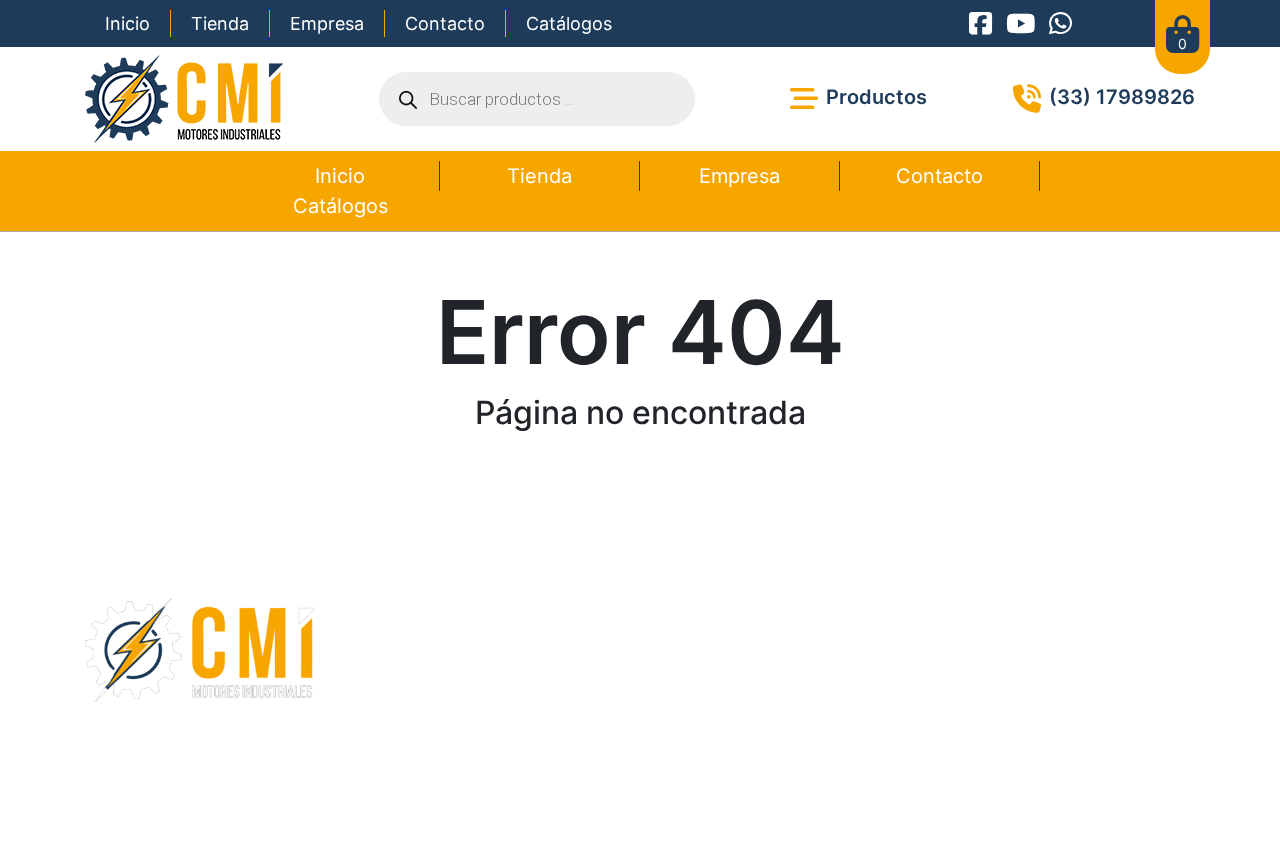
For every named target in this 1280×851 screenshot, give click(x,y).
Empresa (327, 23)
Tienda (220, 23)
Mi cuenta (502, 695)
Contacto (445, 23)
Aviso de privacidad (721, 792)
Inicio (127, 23)
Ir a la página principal (640, 483)
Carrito (491, 671)
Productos (504, 647)
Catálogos (569, 23)
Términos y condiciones (570, 792)
